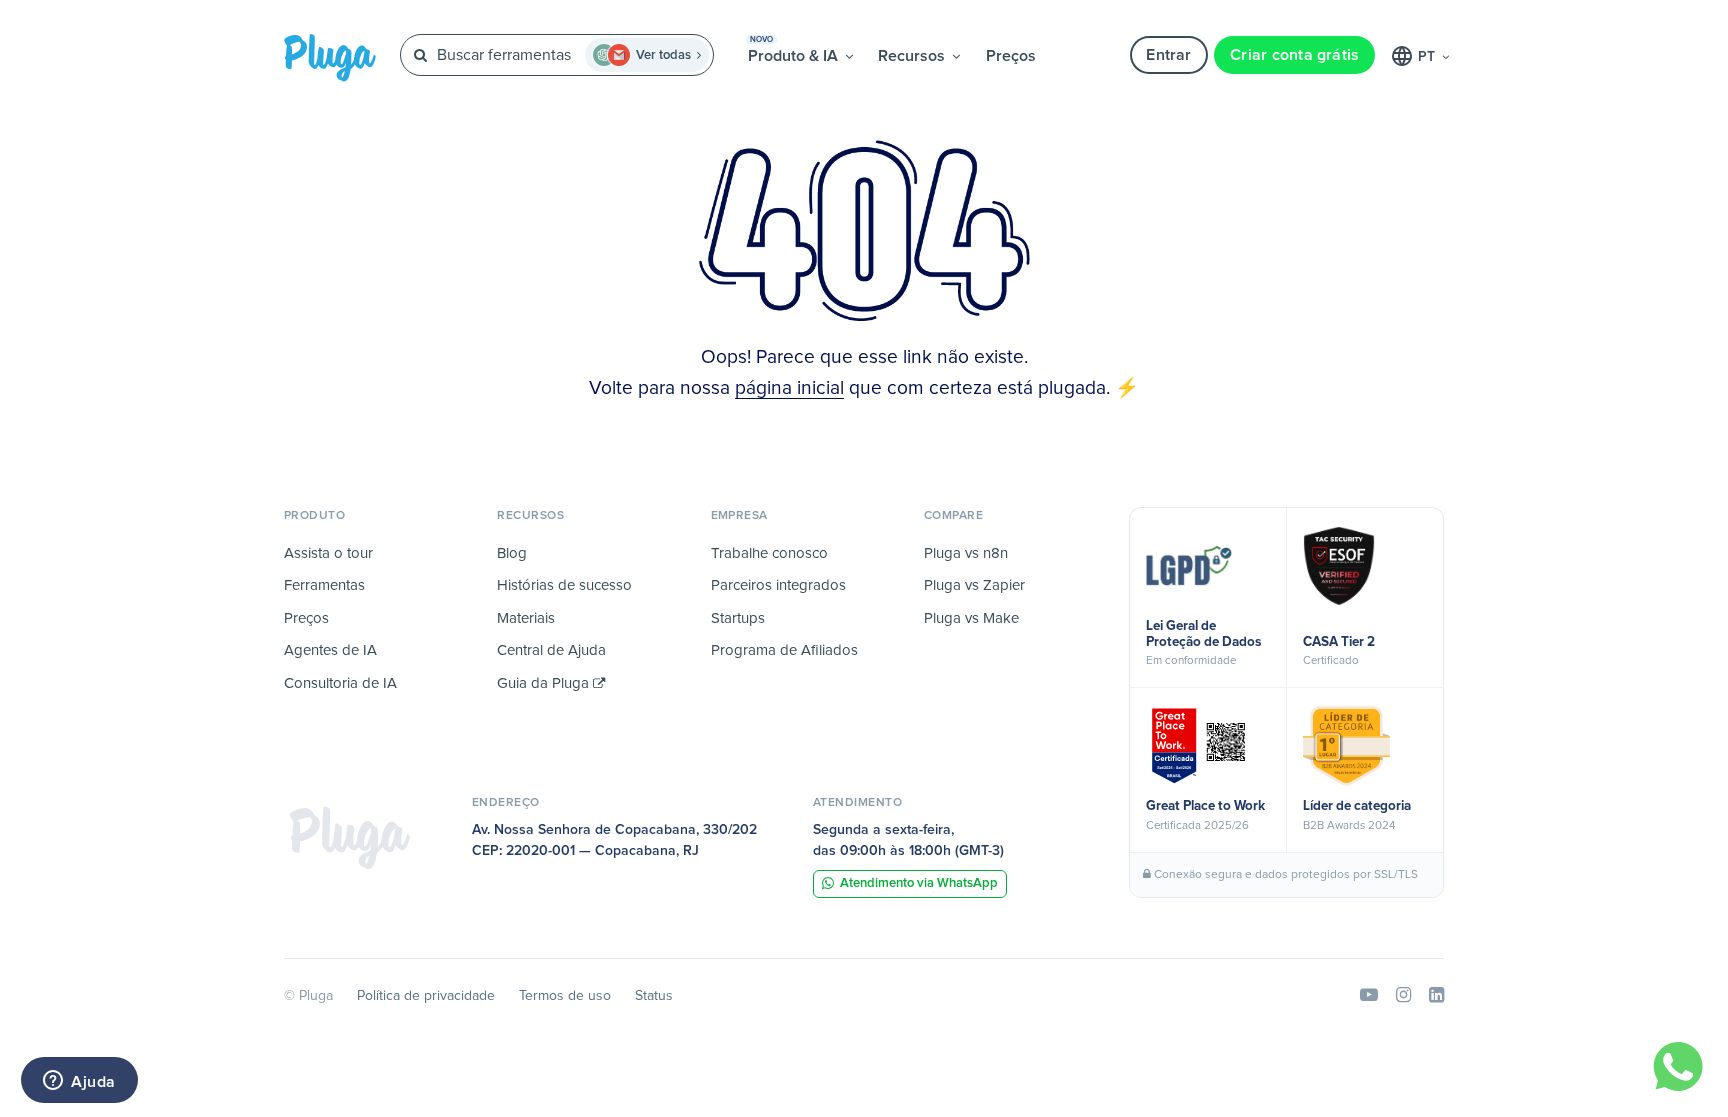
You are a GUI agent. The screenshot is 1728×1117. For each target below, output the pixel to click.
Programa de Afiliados (784, 650)
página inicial (789, 388)
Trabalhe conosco (769, 553)
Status (654, 996)
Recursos (913, 56)
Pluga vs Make (971, 618)
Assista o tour (328, 553)
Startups (738, 618)
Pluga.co (330, 58)
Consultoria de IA (340, 683)
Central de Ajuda (551, 650)
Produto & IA (795, 50)
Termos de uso (565, 996)
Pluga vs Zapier (974, 585)
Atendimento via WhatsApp (919, 883)
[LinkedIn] (1436, 996)
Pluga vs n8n (966, 553)
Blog (512, 553)
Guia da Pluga (545, 683)
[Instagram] (1403, 996)
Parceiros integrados (778, 585)
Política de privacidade (426, 996)
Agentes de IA (330, 650)
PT (1428, 57)
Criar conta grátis (1294, 55)
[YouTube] (1369, 996)
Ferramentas (324, 585)
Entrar (1168, 55)
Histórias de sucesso (564, 585)
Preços (1011, 56)
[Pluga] (350, 837)
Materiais (526, 618)
